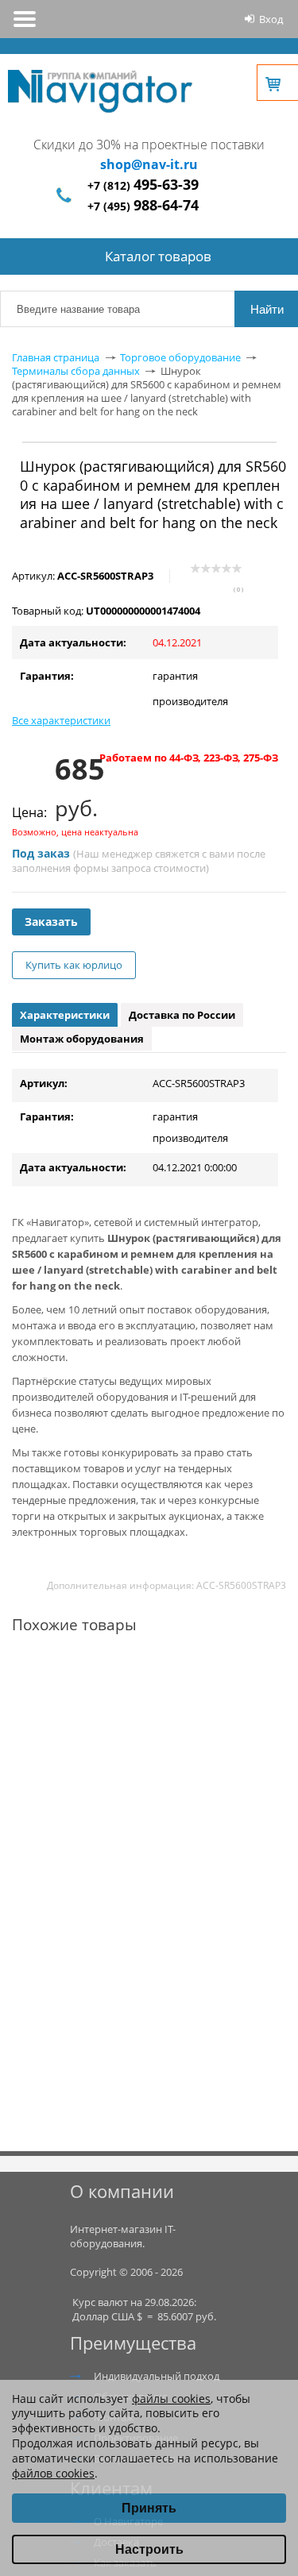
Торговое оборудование (180, 357)
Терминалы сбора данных (76, 371)
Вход (271, 19)
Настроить (149, 2549)
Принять (149, 2508)
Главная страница (56, 357)
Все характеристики (61, 720)
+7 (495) (143, 206)
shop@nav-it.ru (149, 164)
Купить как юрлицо (74, 965)
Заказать (51, 922)
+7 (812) (143, 185)
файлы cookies (171, 2399)
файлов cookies (53, 2473)
